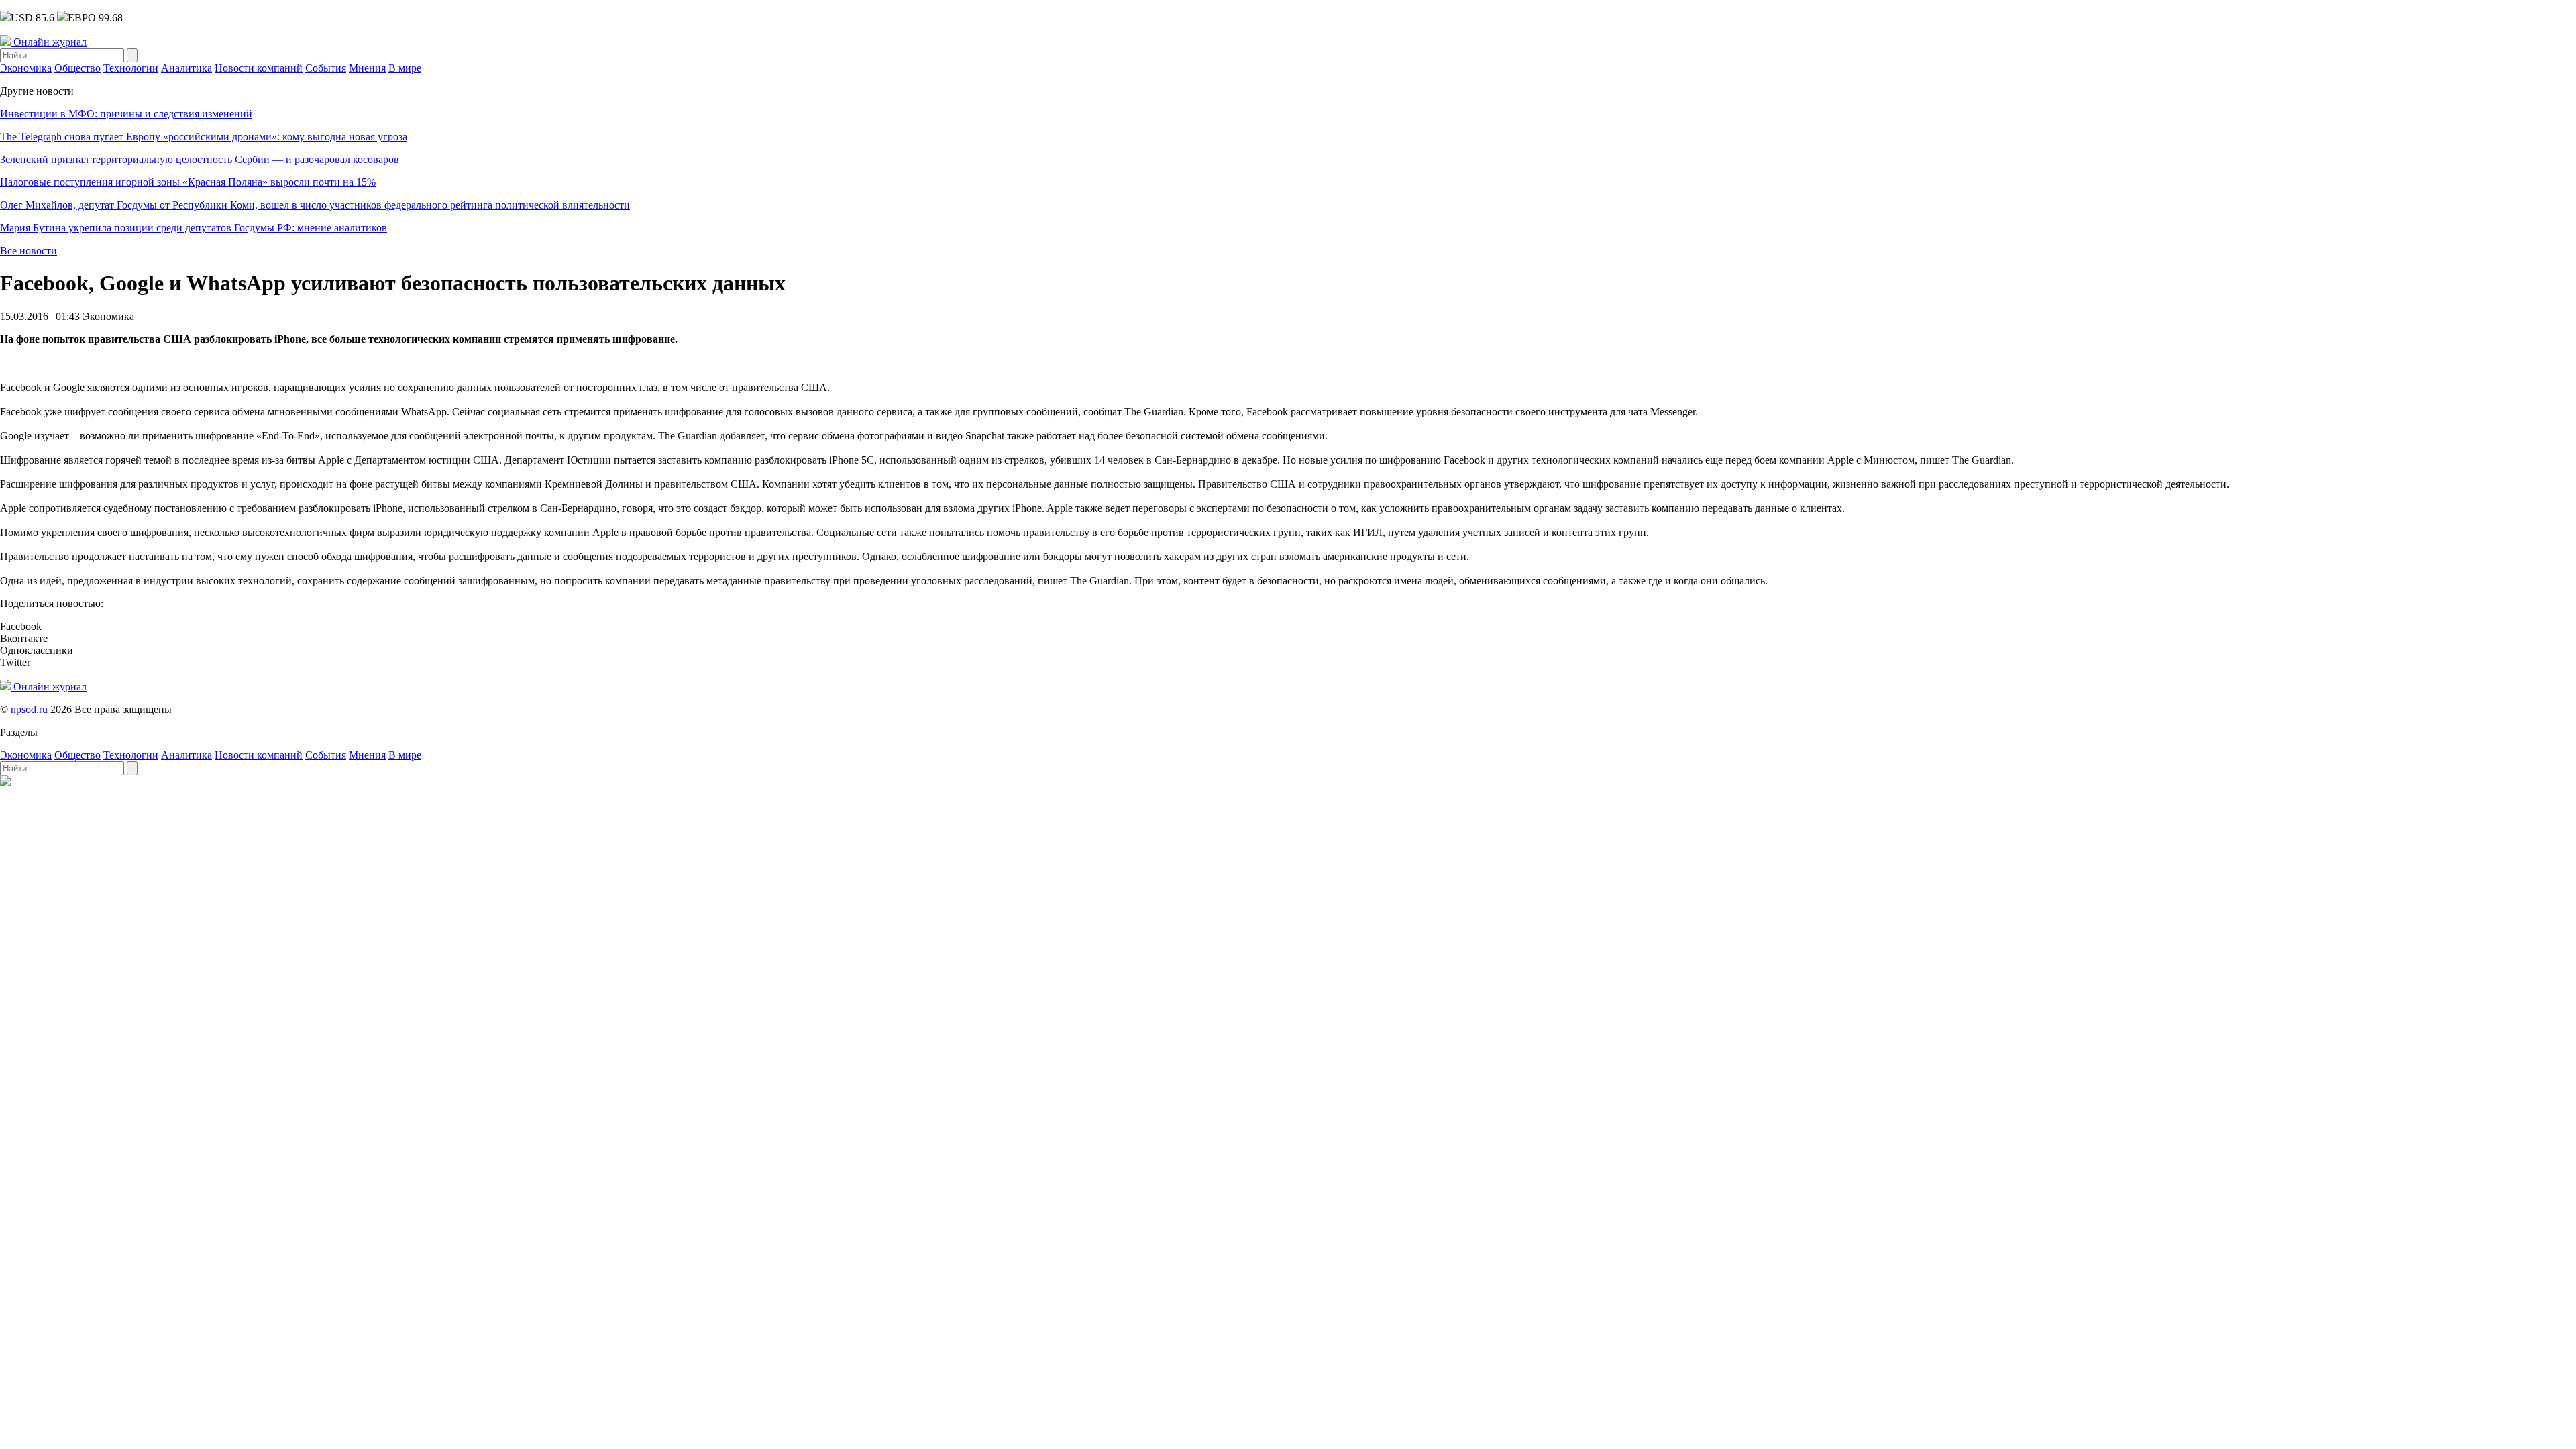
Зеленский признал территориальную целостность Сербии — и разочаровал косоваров (200, 159)
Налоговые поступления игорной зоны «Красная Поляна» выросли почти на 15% (188, 182)
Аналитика (186, 68)
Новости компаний (259, 68)
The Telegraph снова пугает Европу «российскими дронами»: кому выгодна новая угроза (204, 137)
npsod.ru (29, 709)
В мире (405, 68)
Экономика (26, 68)
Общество (77, 68)
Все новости (29, 251)
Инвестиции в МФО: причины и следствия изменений (126, 114)
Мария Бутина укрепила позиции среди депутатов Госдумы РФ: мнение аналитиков (194, 228)
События (326, 68)
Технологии (131, 68)
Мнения (367, 68)
